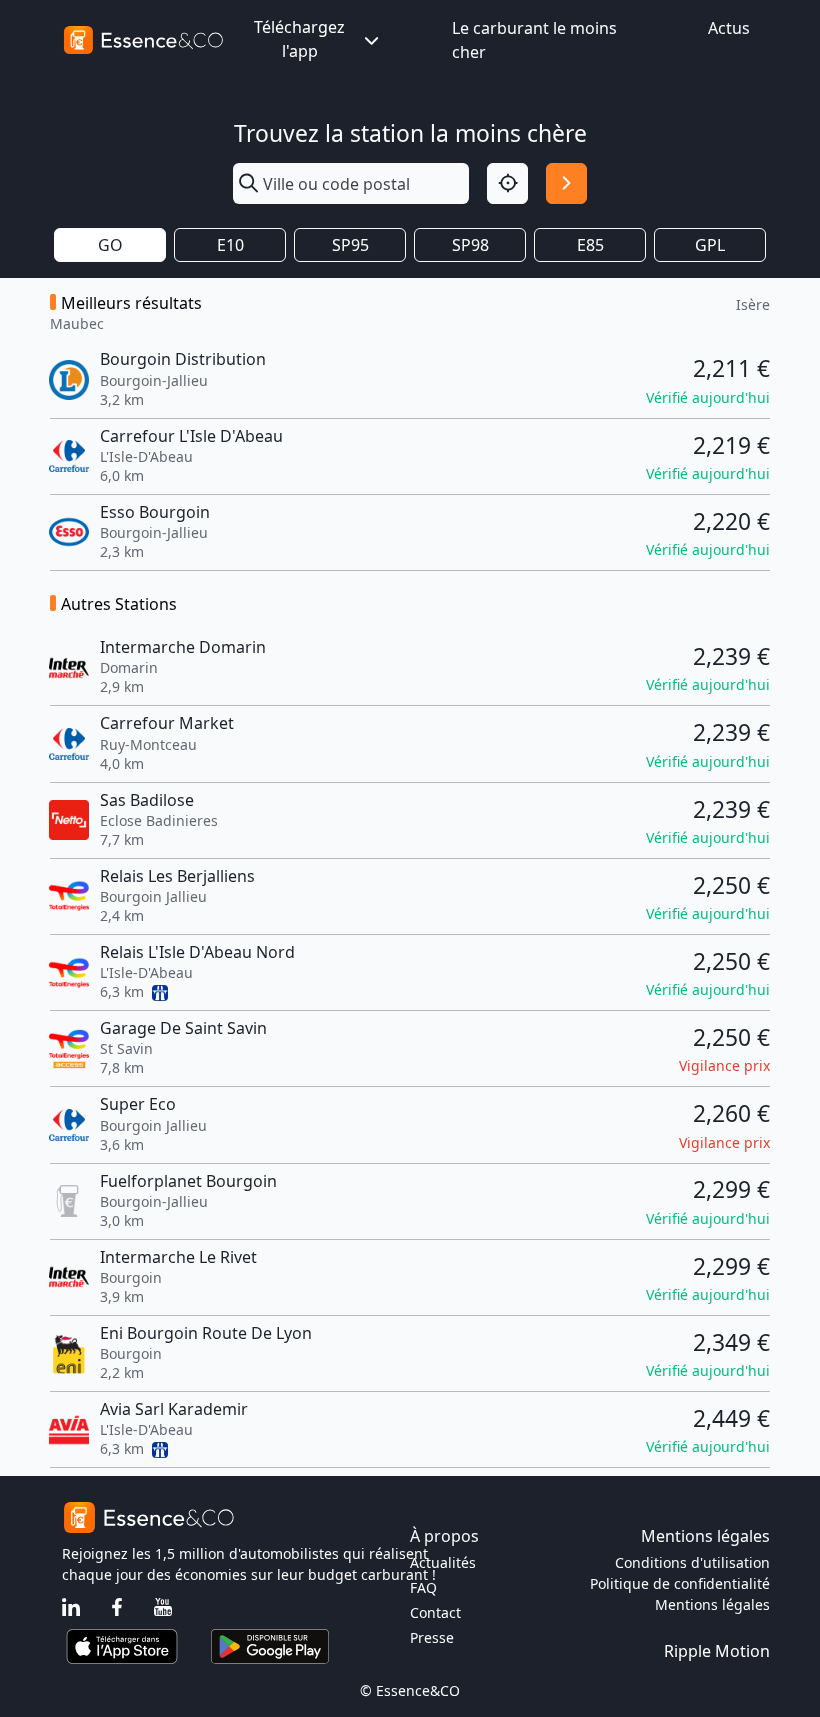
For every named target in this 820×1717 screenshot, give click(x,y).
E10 (230, 245)
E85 (590, 245)
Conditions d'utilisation (692, 1562)
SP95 (350, 245)
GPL (710, 245)
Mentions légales (712, 1604)
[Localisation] (507, 183)
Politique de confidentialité (680, 1583)
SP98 (470, 245)
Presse (432, 1637)
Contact (435, 1612)
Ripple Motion (717, 1651)
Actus (729, 28)
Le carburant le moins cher (534, 40)
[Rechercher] (566, 183)
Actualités (443, 1562)
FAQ (423, 1587)
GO (110, 245)
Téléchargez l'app (299, 39)
